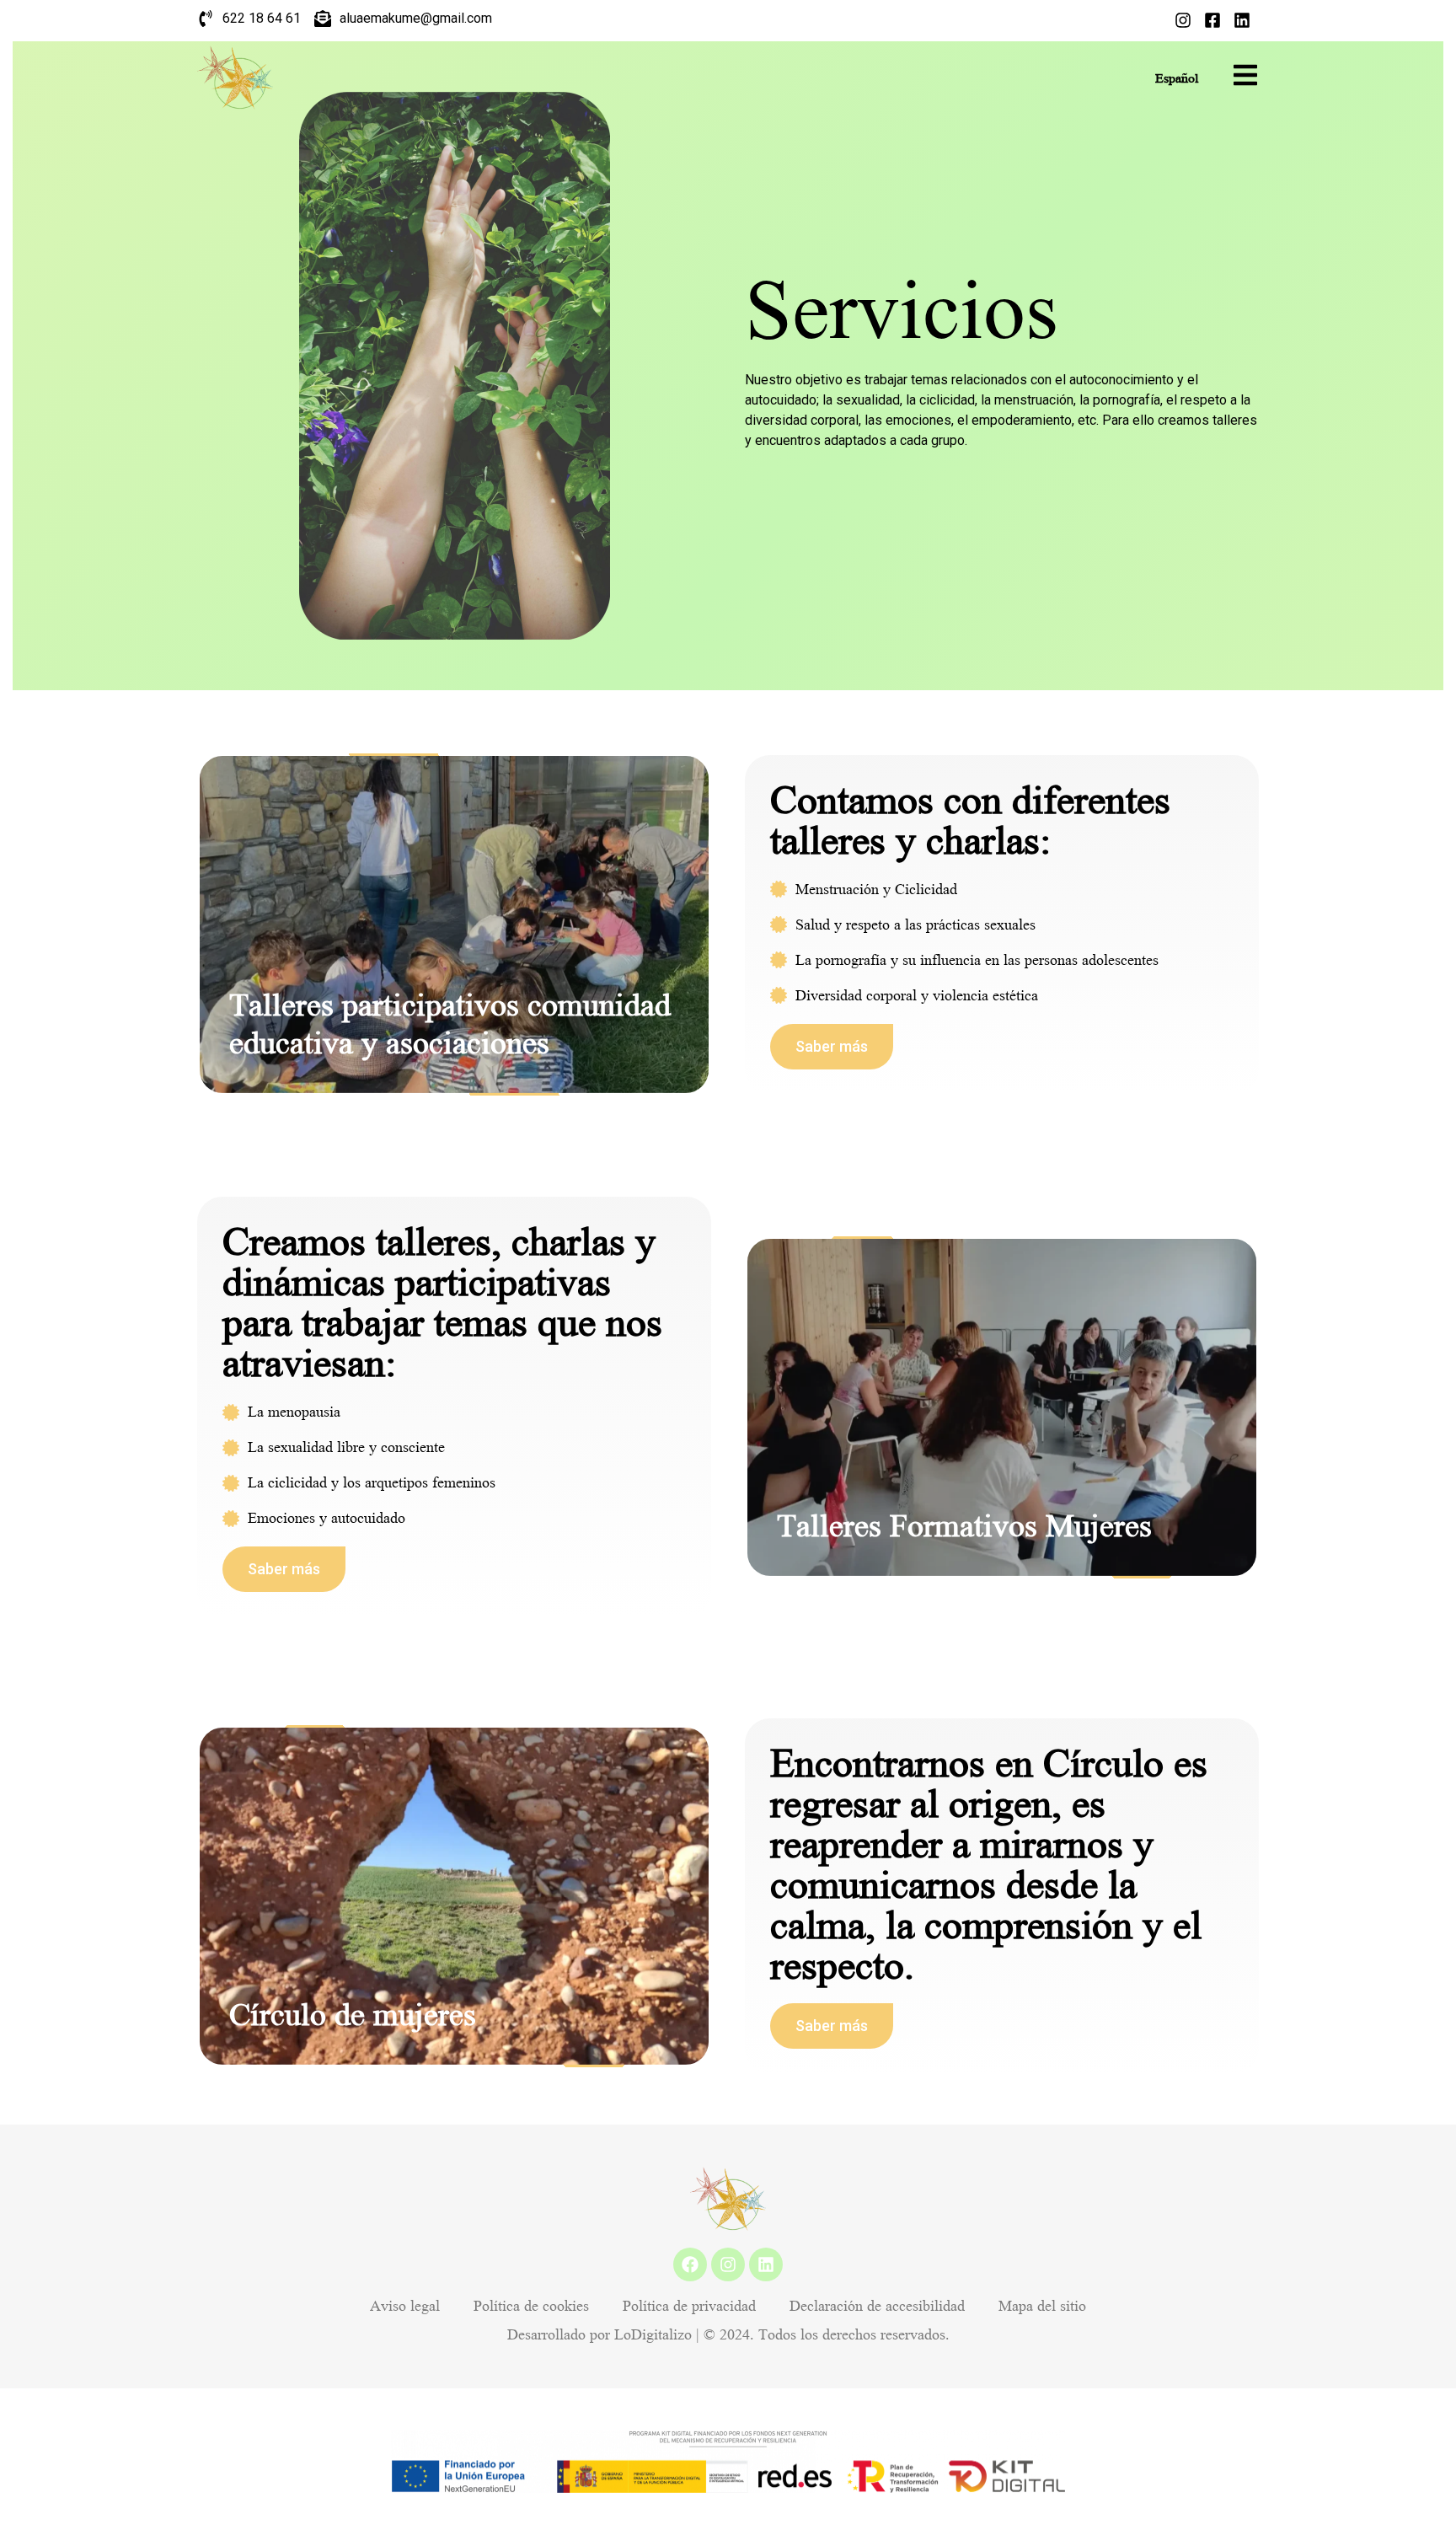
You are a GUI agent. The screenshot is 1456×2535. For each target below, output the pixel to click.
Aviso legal (405, 2306)
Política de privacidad (689, 2306)
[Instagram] (728, 2264)
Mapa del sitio (1042, 2306)
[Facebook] (690, 2264)
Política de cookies (531, 2306)
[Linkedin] (766, 2264)
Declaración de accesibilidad (877, 2306)
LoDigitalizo (653, 2335)
